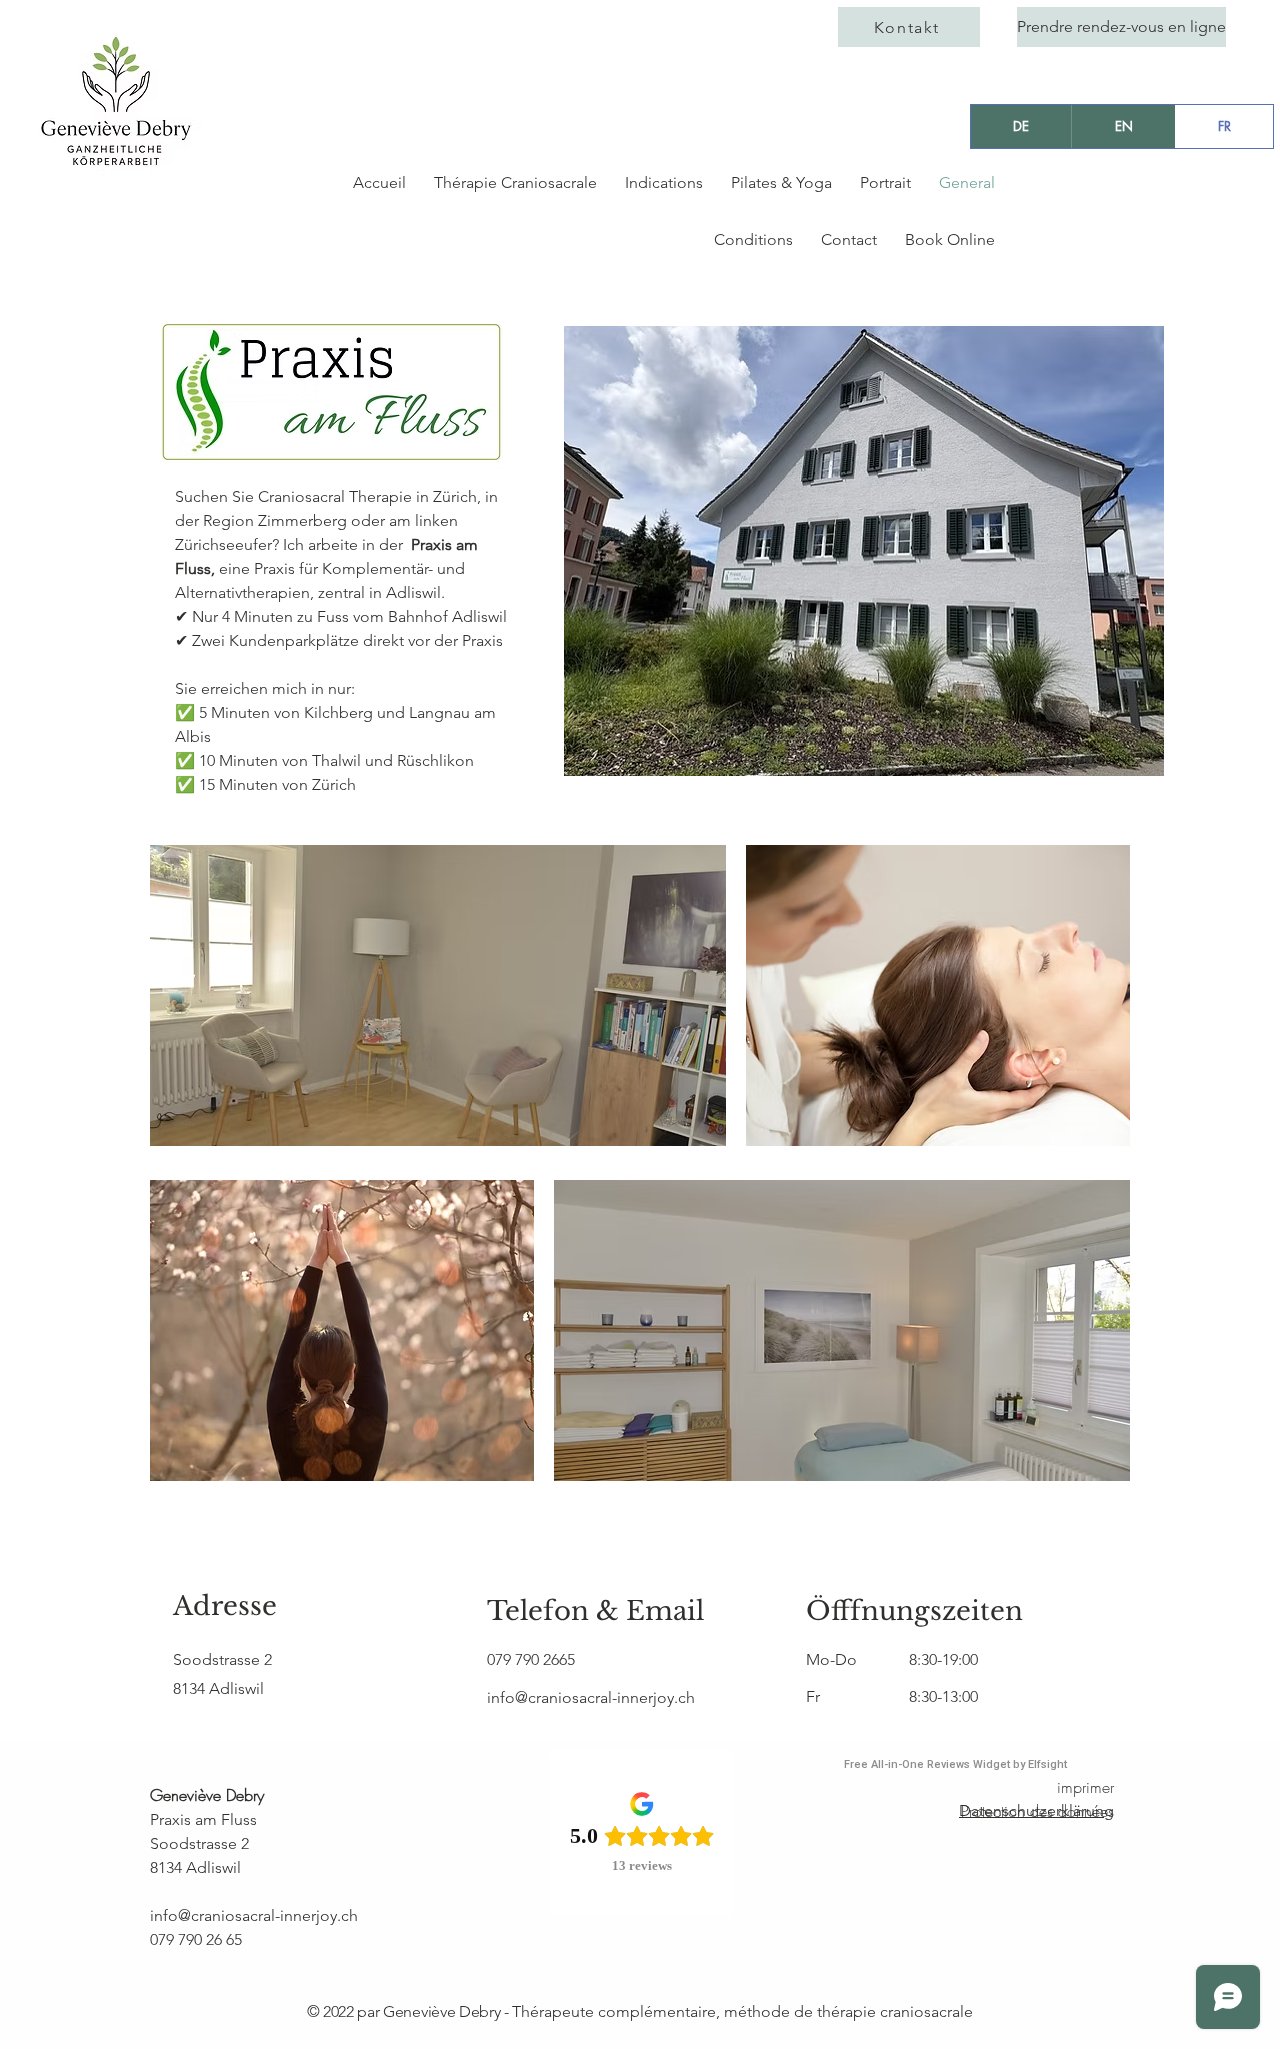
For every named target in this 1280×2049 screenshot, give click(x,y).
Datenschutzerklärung (1036, 1810)
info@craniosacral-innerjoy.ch (254, 1915)
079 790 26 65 (196, 1939)
